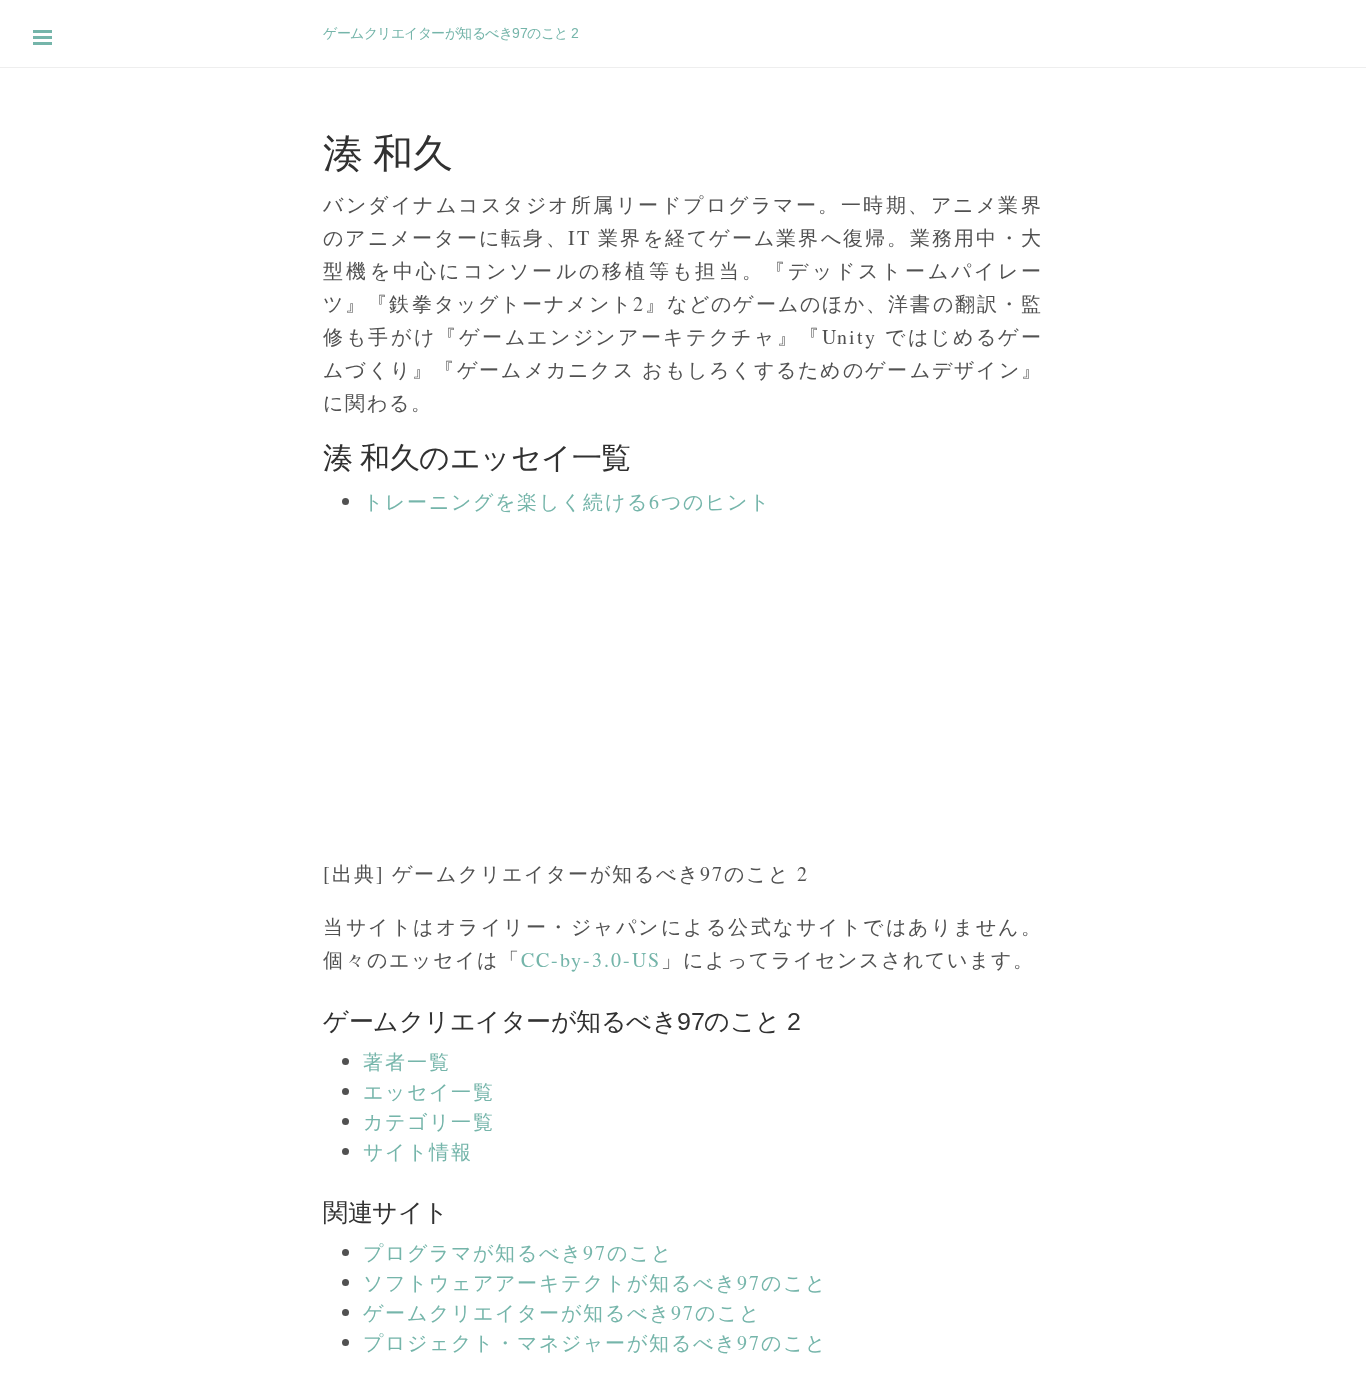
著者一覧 (407, 1061)
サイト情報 (418, 1151)
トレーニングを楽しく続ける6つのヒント (567, 501)
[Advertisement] (600, 677)
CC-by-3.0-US (591, 959)
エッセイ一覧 (429, 1091)
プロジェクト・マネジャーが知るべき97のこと (595, 1342)
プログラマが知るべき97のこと (518, 1252)
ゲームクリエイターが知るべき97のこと (562, 1312)
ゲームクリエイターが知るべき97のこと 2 (451, 33)
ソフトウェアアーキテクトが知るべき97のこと (595, 1282)
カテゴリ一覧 (429, 1121)
